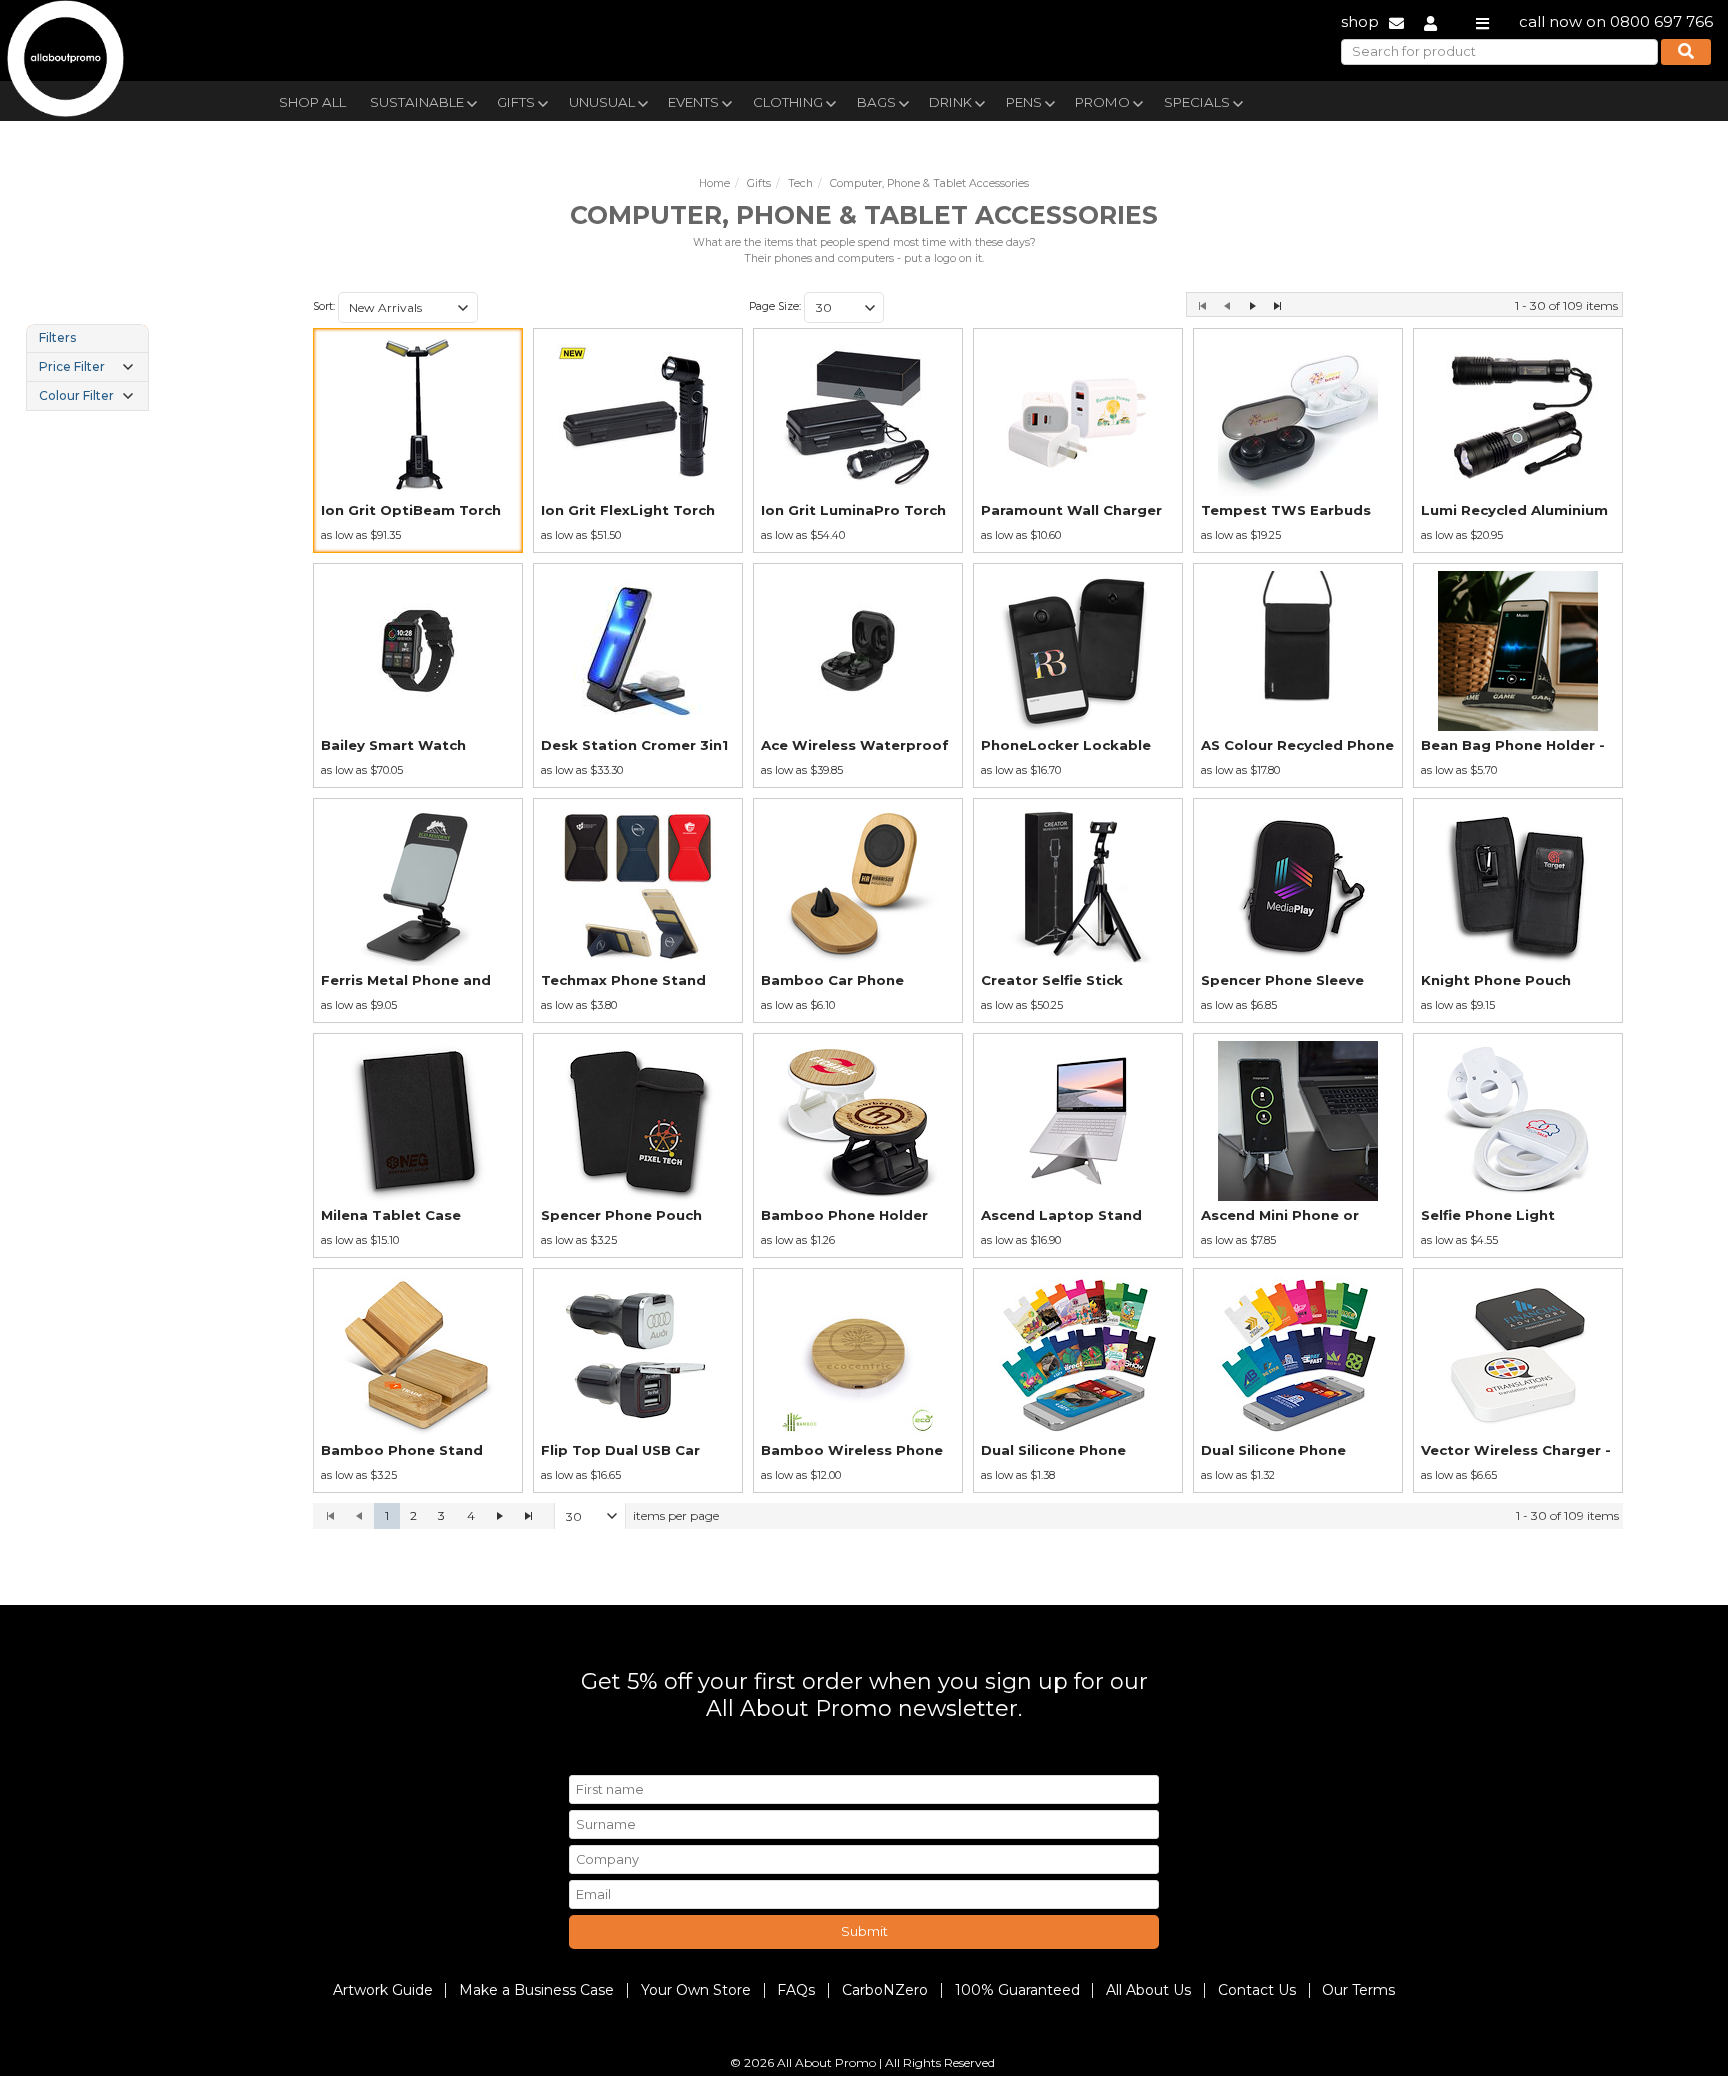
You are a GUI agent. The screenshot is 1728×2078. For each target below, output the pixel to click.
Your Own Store (696, 1990)
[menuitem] (312, 100)
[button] (463, 308)
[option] (418, 440)
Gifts (516, 102)
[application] (968, 1516)
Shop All (312, 102)
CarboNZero (885, 1990)
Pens (1024, 102)
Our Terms (1358, 1990)
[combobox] (408, 308)
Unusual (602, 102)
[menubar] (817, 100)
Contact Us (1257, 1990)
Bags (876, 102)
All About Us (1148, 1990)
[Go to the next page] (1253, 306)
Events (693, 102)
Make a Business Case (536, 1990)
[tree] (87, 367)
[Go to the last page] (1278, 306)
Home (714, 183)
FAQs (796, 1990)
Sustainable (417, 102)
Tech (800, 183)
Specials (1197, 102)
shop (1360, 21)
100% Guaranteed (1017, 1990)
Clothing (788, 102)
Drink (950, 102)
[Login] (1430, 21)
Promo (1102, 102)
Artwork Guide (383, 1990)
